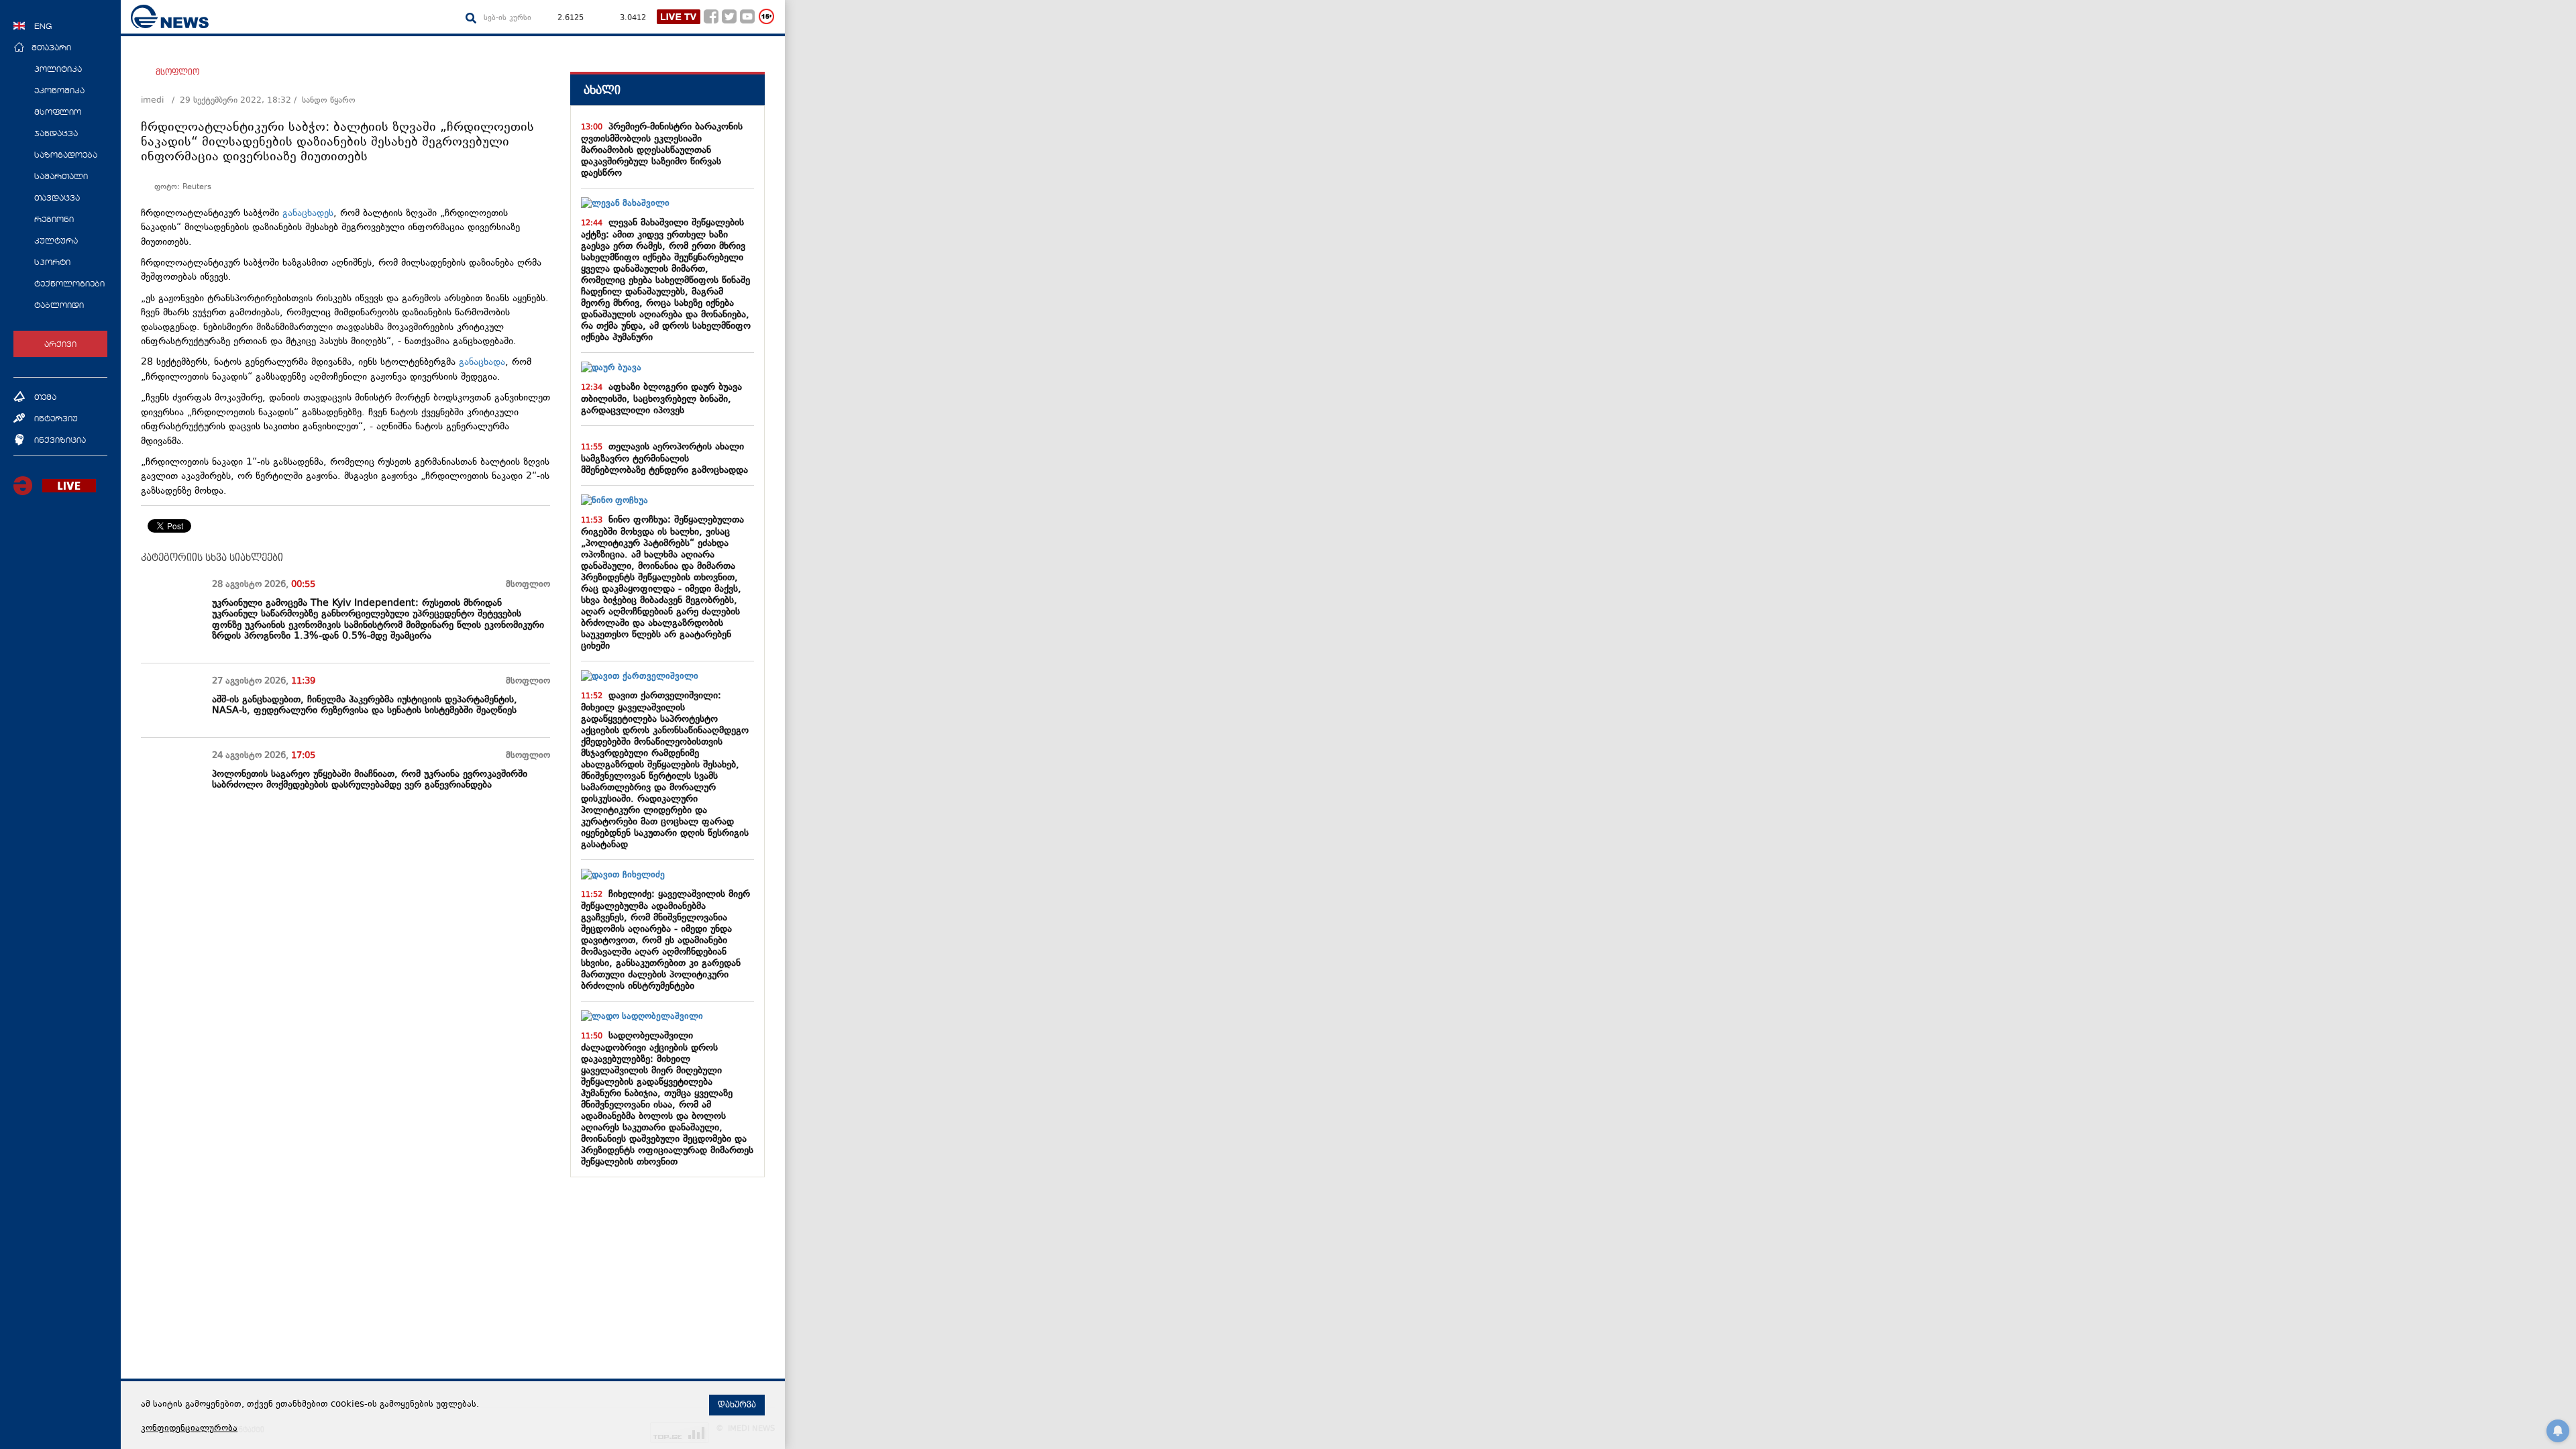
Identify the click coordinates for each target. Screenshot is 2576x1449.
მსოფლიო (177, 72)
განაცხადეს (308, 214)
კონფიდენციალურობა (189, 1429)
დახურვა (737, 1405)
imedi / (160, 101)
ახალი (602, 90)
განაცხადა (482, 363)
